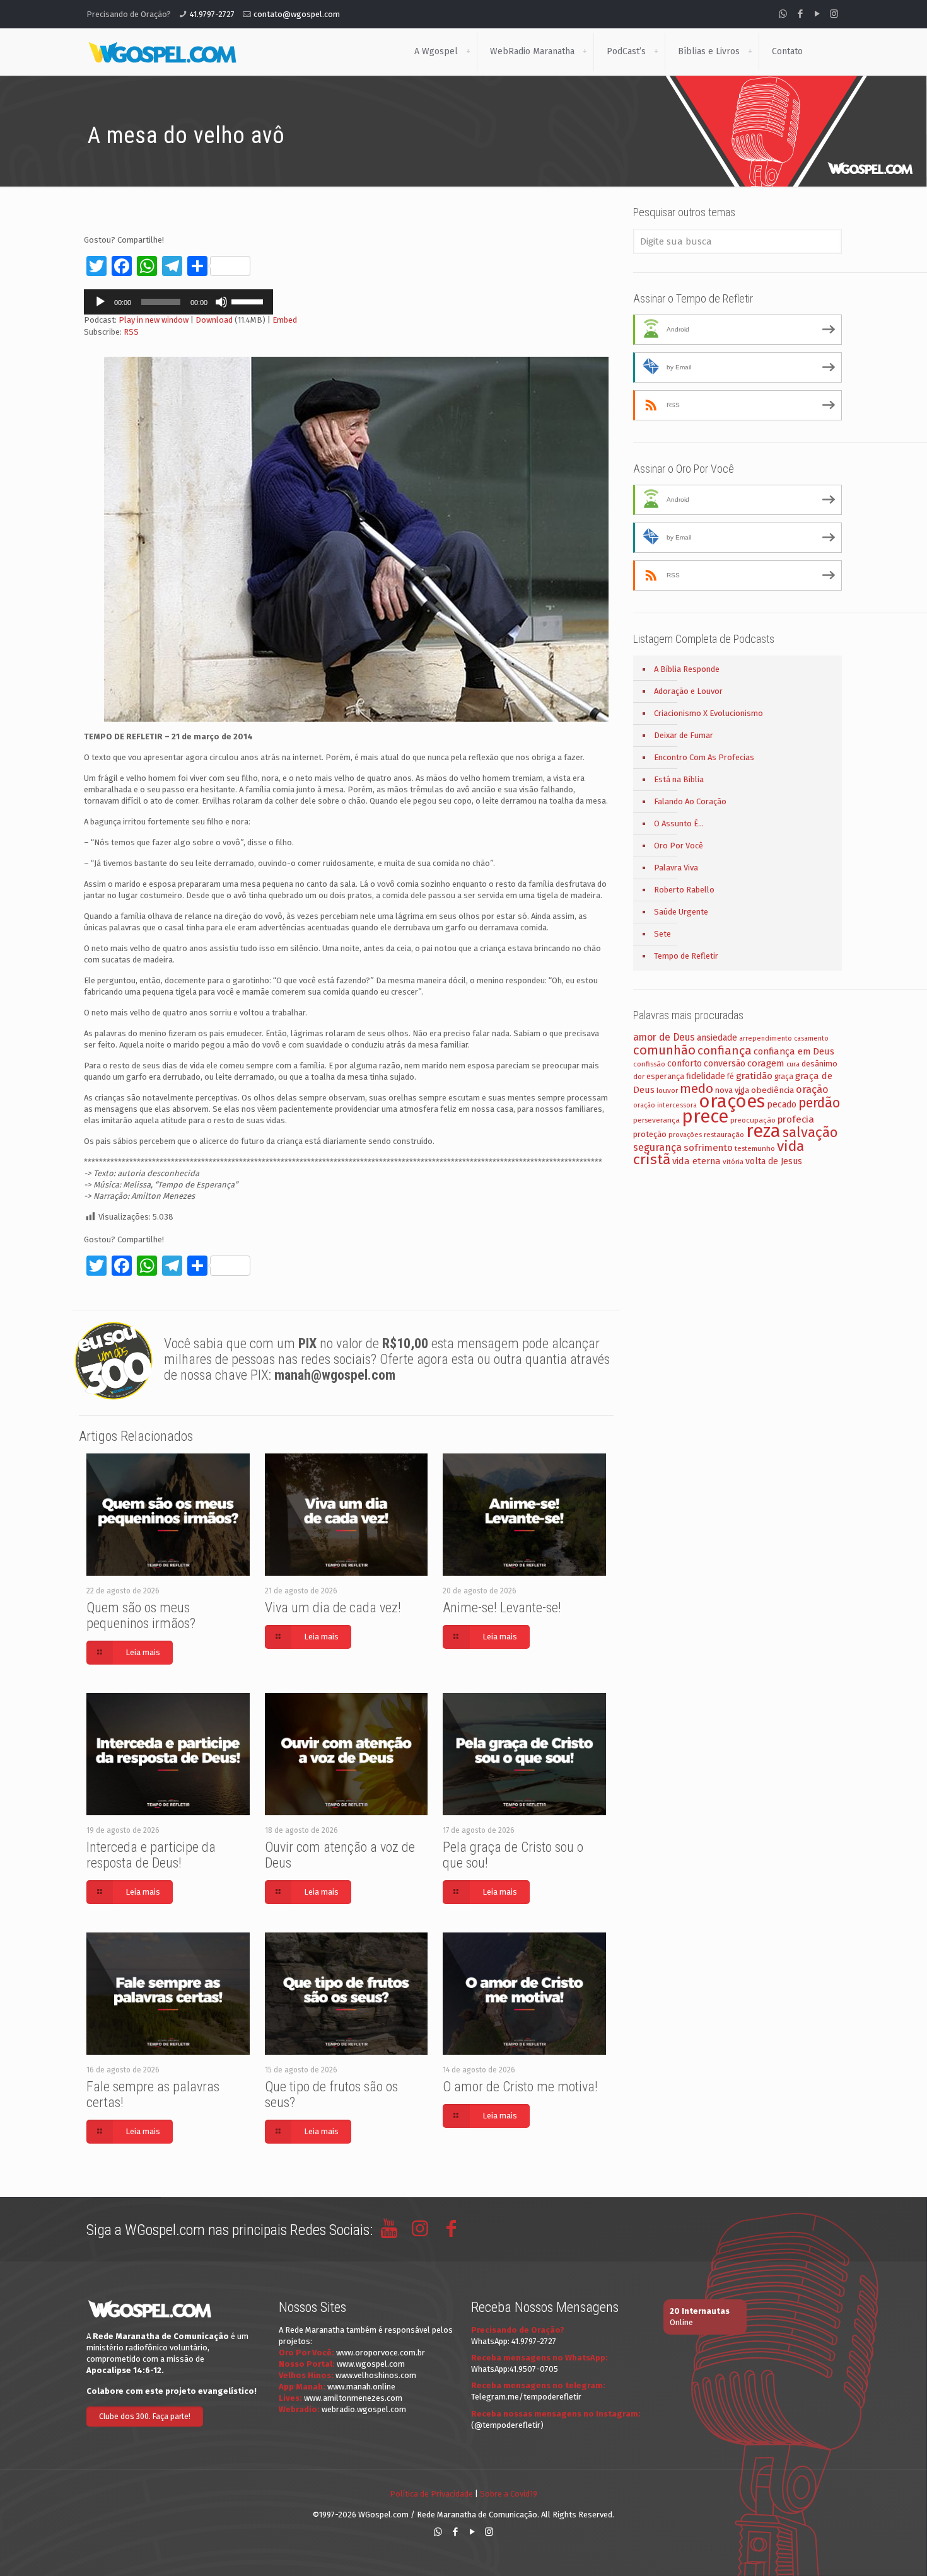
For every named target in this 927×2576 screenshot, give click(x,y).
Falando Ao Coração (690, 801)
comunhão (664, 1050)
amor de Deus (664, 1037)
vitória (733, 1162)
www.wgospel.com (371, 2364)
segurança (657, 1147)
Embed (285, 320)
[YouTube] (817, 14)
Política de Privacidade (431, 2494)
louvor (667, 1090)
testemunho (755, 1148)
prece (705, 1117)
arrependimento (766, 1038)
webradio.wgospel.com (364, 2409)
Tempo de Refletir (686, 956)
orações (732, 1101)
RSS (131, 332)
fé (731, 1077)
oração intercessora (665, 1105)
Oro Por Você (679, 846)
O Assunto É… (679, 823)
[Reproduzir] (100, 302)
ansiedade (717, 1038)
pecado (782, 1105)
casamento (811, 1038)
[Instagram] (834, 14)
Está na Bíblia (679, 779)
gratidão (754, 1076)
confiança (725, 1050)
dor (639, 1077)
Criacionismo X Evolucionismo (708, 713)
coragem (766, 1063)
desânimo (819, 1064)
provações (685, 1135)
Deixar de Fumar (684, 735)
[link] (468, 52)
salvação (810, 1132)
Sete (662, 934)
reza (763, 1131)
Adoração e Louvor (688, 691)
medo (697, 1089)
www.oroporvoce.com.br (381, 2353)
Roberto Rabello (684, 890)
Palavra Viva (676, 868)
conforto (685, 1064)
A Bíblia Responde (687, 669)
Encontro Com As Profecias (704, 757)
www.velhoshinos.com (376, 2375)
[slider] (249, 301)
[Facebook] (800, 14)
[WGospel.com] (162, 52)
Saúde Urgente (681, 912)
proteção (650, 1134)
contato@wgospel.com (297, 14)
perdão (819, 1103)
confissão (649, 1064)
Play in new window (154, 320)
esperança (665, 1076)
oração (812, 1089)
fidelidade (706, 1076)
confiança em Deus (794, 1051)
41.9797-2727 (212, 14)
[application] (178, 302)
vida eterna (697, 1161)
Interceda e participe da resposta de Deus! (151, 1855)
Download (214, 320)
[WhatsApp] (783, 14)
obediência (772, 1090)
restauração (724, 1135)
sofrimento (708, 1148)
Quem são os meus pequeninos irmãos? (141, 1615)
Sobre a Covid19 (509, 2494)
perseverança (656, 1120)
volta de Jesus (774, 1161)
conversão (725, 1064)
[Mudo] (221, 302)
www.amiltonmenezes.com (353, 2398)
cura (793, 1064)
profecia (796, 1119)
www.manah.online (361, 2387)
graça (784, 1077)
